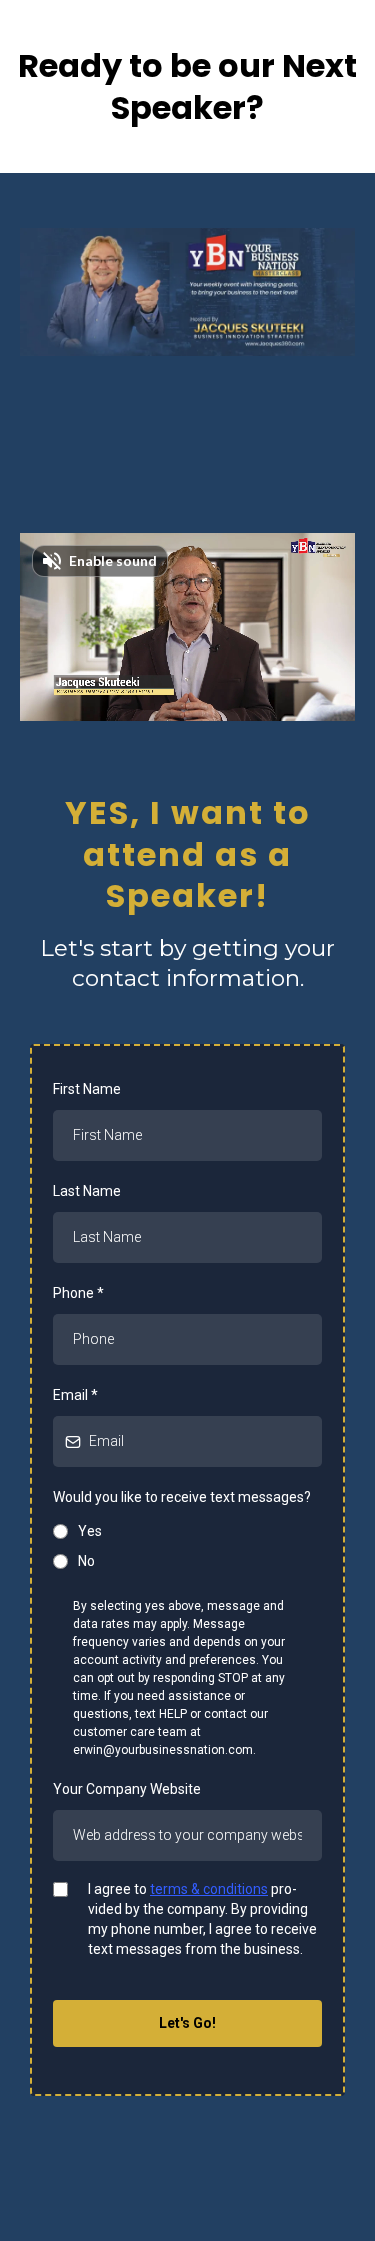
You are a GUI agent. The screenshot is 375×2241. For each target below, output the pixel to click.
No (86, 1561)
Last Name (87, 1191)
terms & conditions (209, 1889)
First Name (87, 1089)
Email (75, 1395)
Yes (90, 1531)
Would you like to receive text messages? (182, 1497)
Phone (78, 1293)
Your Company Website (127, 1789)
